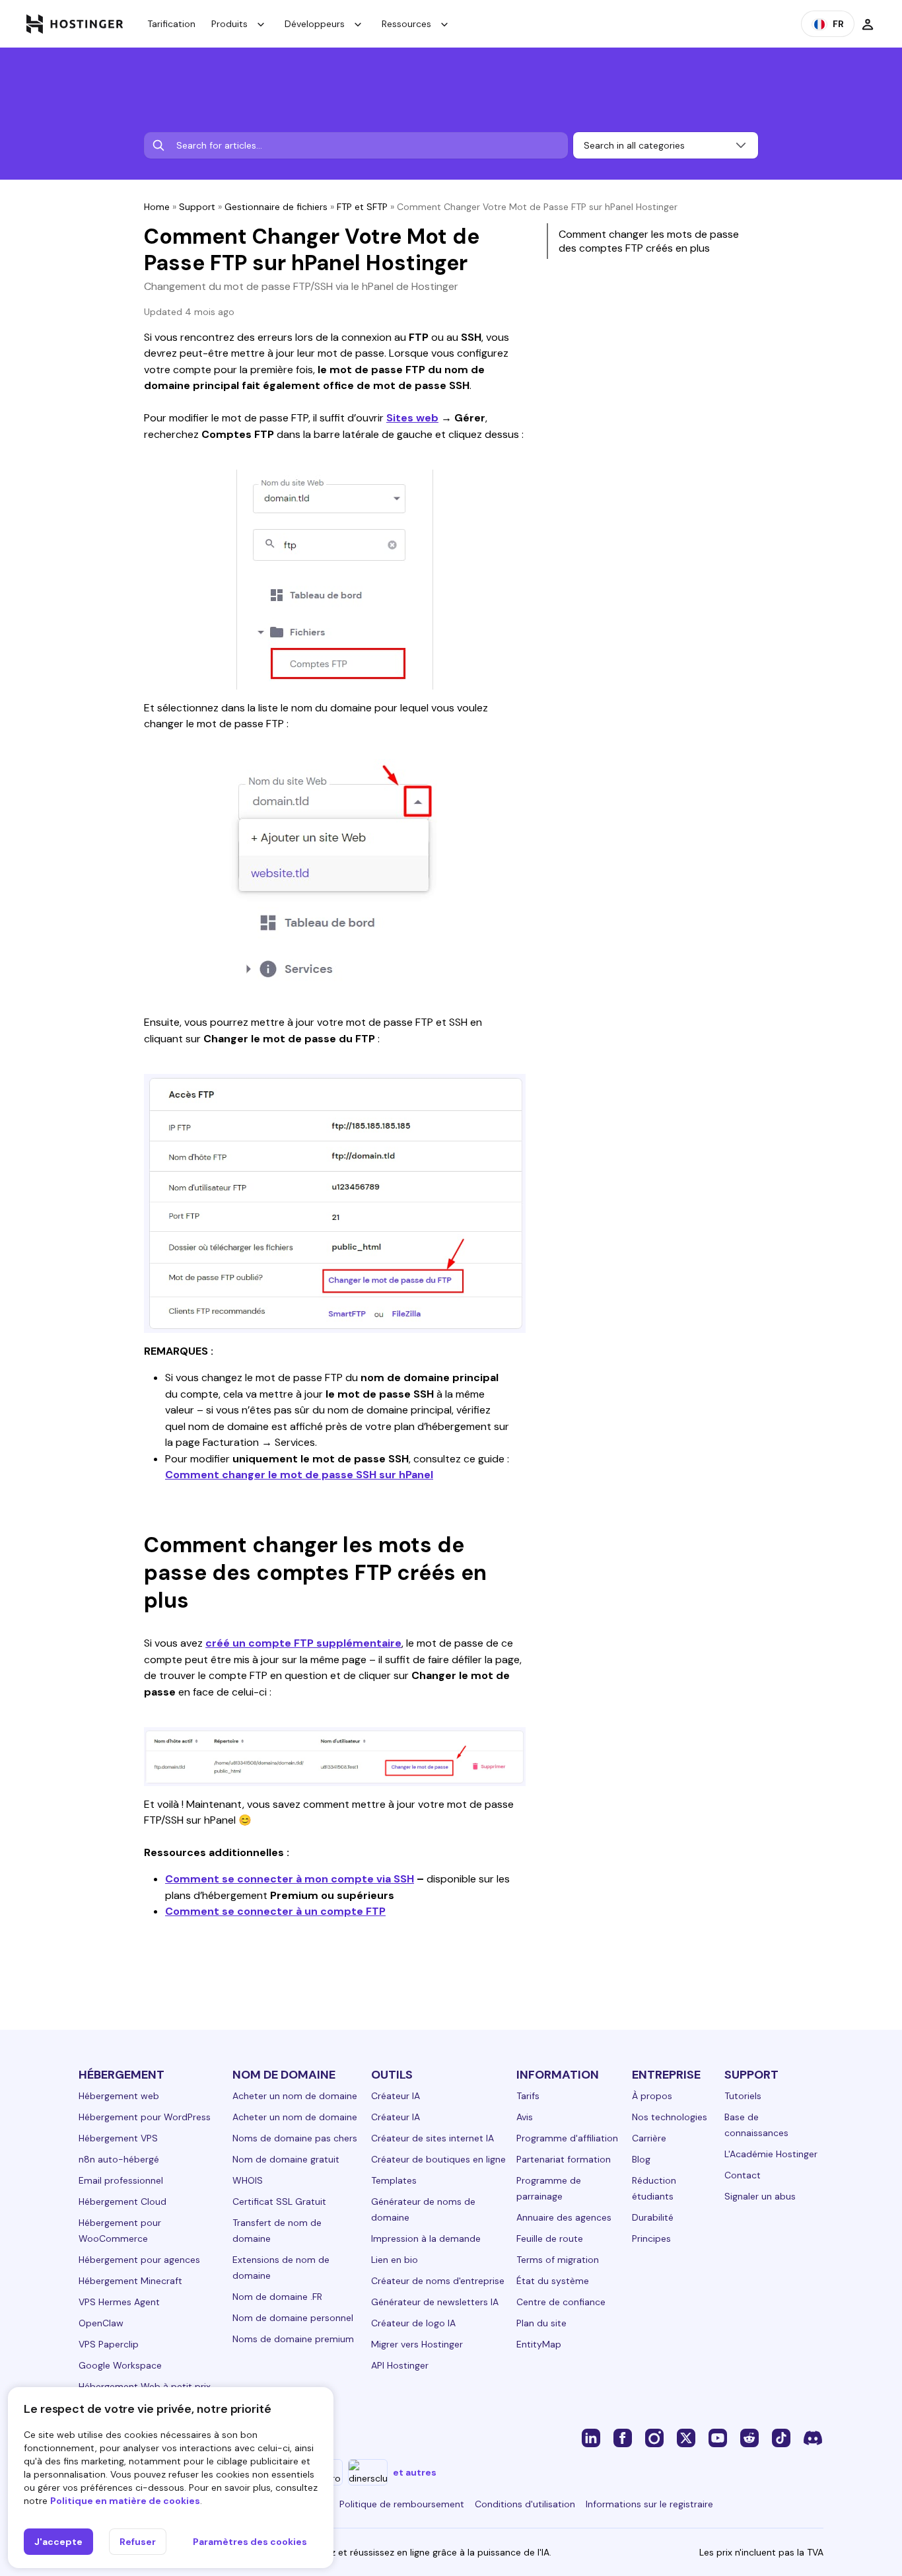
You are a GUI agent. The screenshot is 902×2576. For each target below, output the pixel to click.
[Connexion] (868, 24)
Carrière (649, 2138)
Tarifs (528, 2096)
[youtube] (718, 2437)
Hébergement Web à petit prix (145, 2386)
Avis (525, 2117)
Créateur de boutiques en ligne (438, 2159)
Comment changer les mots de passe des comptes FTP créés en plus (649, 241)
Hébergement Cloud (122, 2201)
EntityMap (539, 2344)
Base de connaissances (756, 2125)
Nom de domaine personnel (293, 2318)
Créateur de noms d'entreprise (438, 2281)
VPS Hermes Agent (119, 2302)
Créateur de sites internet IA (433, 2138)
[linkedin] (591, 2437)
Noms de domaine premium (293, 2339)
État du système (553, 2281)
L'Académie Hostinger (771, 2154)
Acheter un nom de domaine (295, 2096)
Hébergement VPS (118, 2138)
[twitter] (686, 2437)
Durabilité (653, 2217)
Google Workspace (120, 2365)
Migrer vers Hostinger (417, 2344)
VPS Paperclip (109, 2344)
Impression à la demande (426, 2238)
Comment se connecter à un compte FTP (275, 1911)
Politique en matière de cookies (125, 2501)
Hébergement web (119, 2096)
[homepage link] (75, 24)
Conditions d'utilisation (525, 2504)
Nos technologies (670, 2117)
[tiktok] (781, 2437)
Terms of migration (558, 2260)
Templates (394, 2180)
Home (157, 207)
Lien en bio (395, 2260)
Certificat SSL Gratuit (279, 2201)
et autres (415, 2472)
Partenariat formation (564, 2159)
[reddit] (749, 2437)
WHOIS (248, 2180)
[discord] (813, 2437)
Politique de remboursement (402, 2504)
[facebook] (623, 2437)
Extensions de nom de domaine (281, 2268)
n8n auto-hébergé (119, 2159)
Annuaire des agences (564, 2217)
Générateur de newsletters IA (435, 2302)
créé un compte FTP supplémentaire (303, 1643)
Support (197, 207)
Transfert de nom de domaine (277, 2231)
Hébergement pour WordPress (145, 2117)
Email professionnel (121, 2180)
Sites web (412, 418)
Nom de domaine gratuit (286, 2159)
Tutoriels (743, 2096)
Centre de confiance (561, 2302)
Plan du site (541, 2323)
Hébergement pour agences (139, 2260)
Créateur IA (396, 2096)
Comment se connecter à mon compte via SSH (290, 1879)
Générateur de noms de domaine (423, 2209)
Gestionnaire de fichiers (276, 207)
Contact (743, 2175)
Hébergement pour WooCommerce (120, 2231)
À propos (652, 2096)
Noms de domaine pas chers (295, 2138)
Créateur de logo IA (413, 2323)
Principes (651, 2238)
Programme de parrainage (549, 2188)
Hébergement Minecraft (130, 2281)
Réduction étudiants (654, 2188)
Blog (641, 2159)
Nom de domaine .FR (277, 2297)
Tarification (171, 24)
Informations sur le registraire (649, 2504)
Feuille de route (550, 2238)
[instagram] (654, 2437)
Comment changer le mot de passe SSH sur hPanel (299, 1475)
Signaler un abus (760, 2196)
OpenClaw (101, 2323)
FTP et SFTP (362, 207)
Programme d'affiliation (567, 2138)
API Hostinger (400, 2365)
